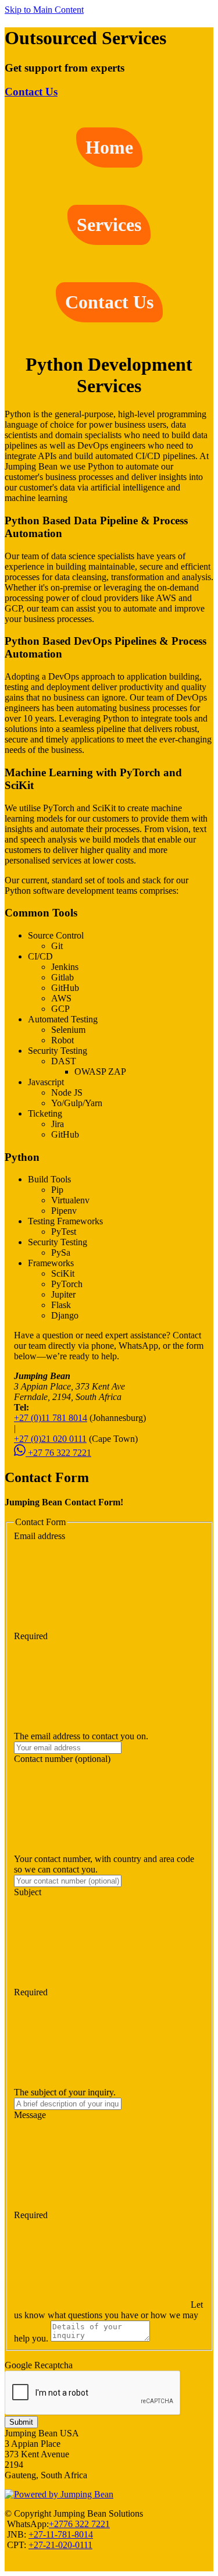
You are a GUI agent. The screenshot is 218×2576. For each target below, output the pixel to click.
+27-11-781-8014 (61, 2534)
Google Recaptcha (39, 2365)
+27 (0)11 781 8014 (51, 1418)
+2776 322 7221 (79, 2524)
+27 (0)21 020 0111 (50, 1439)
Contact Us (31, 92)
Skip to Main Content (44, 10)
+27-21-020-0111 (60, 2545)
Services (109, 225)
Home (109, 147)
